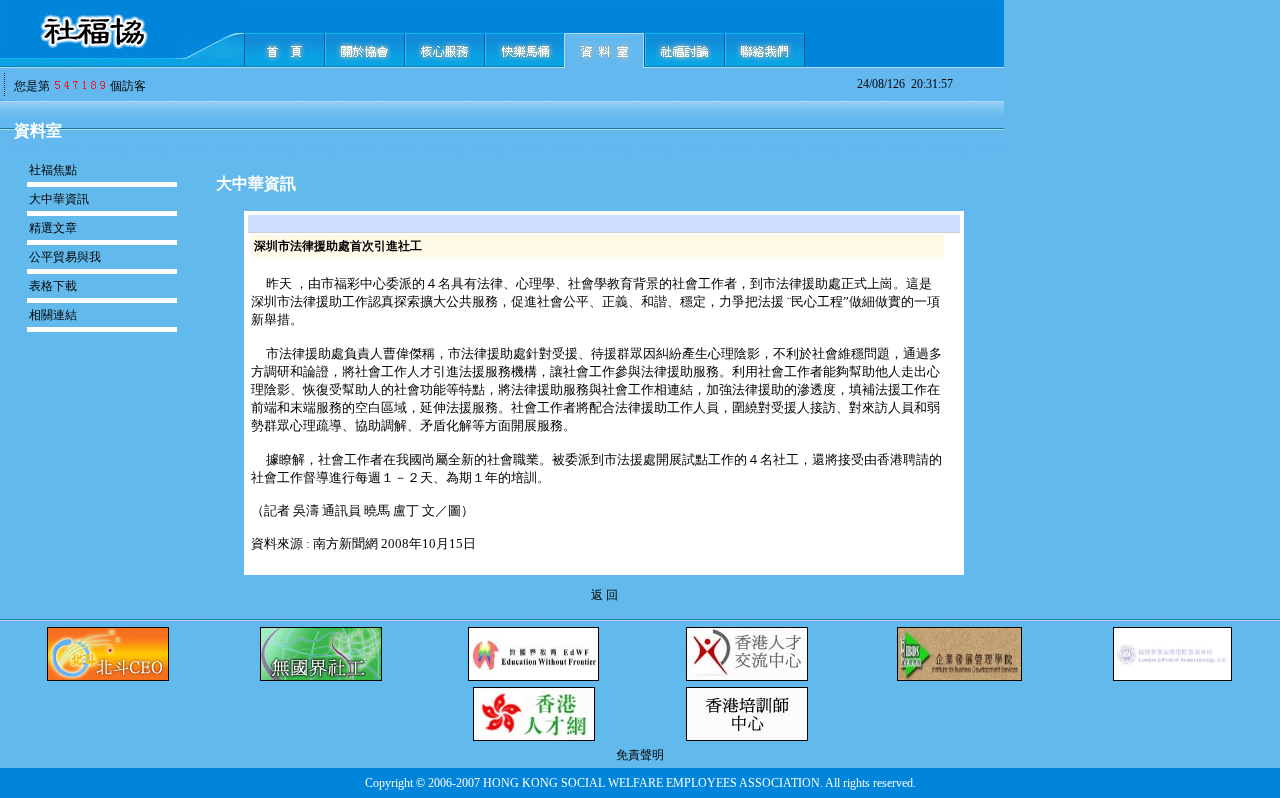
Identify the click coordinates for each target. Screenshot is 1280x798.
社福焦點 (53, 170)
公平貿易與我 (65, 257)
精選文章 (53, 228)
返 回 (604, 595)
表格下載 (53, 286)
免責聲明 (640, 755)
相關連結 (53, 315)
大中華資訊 (59, 199)
